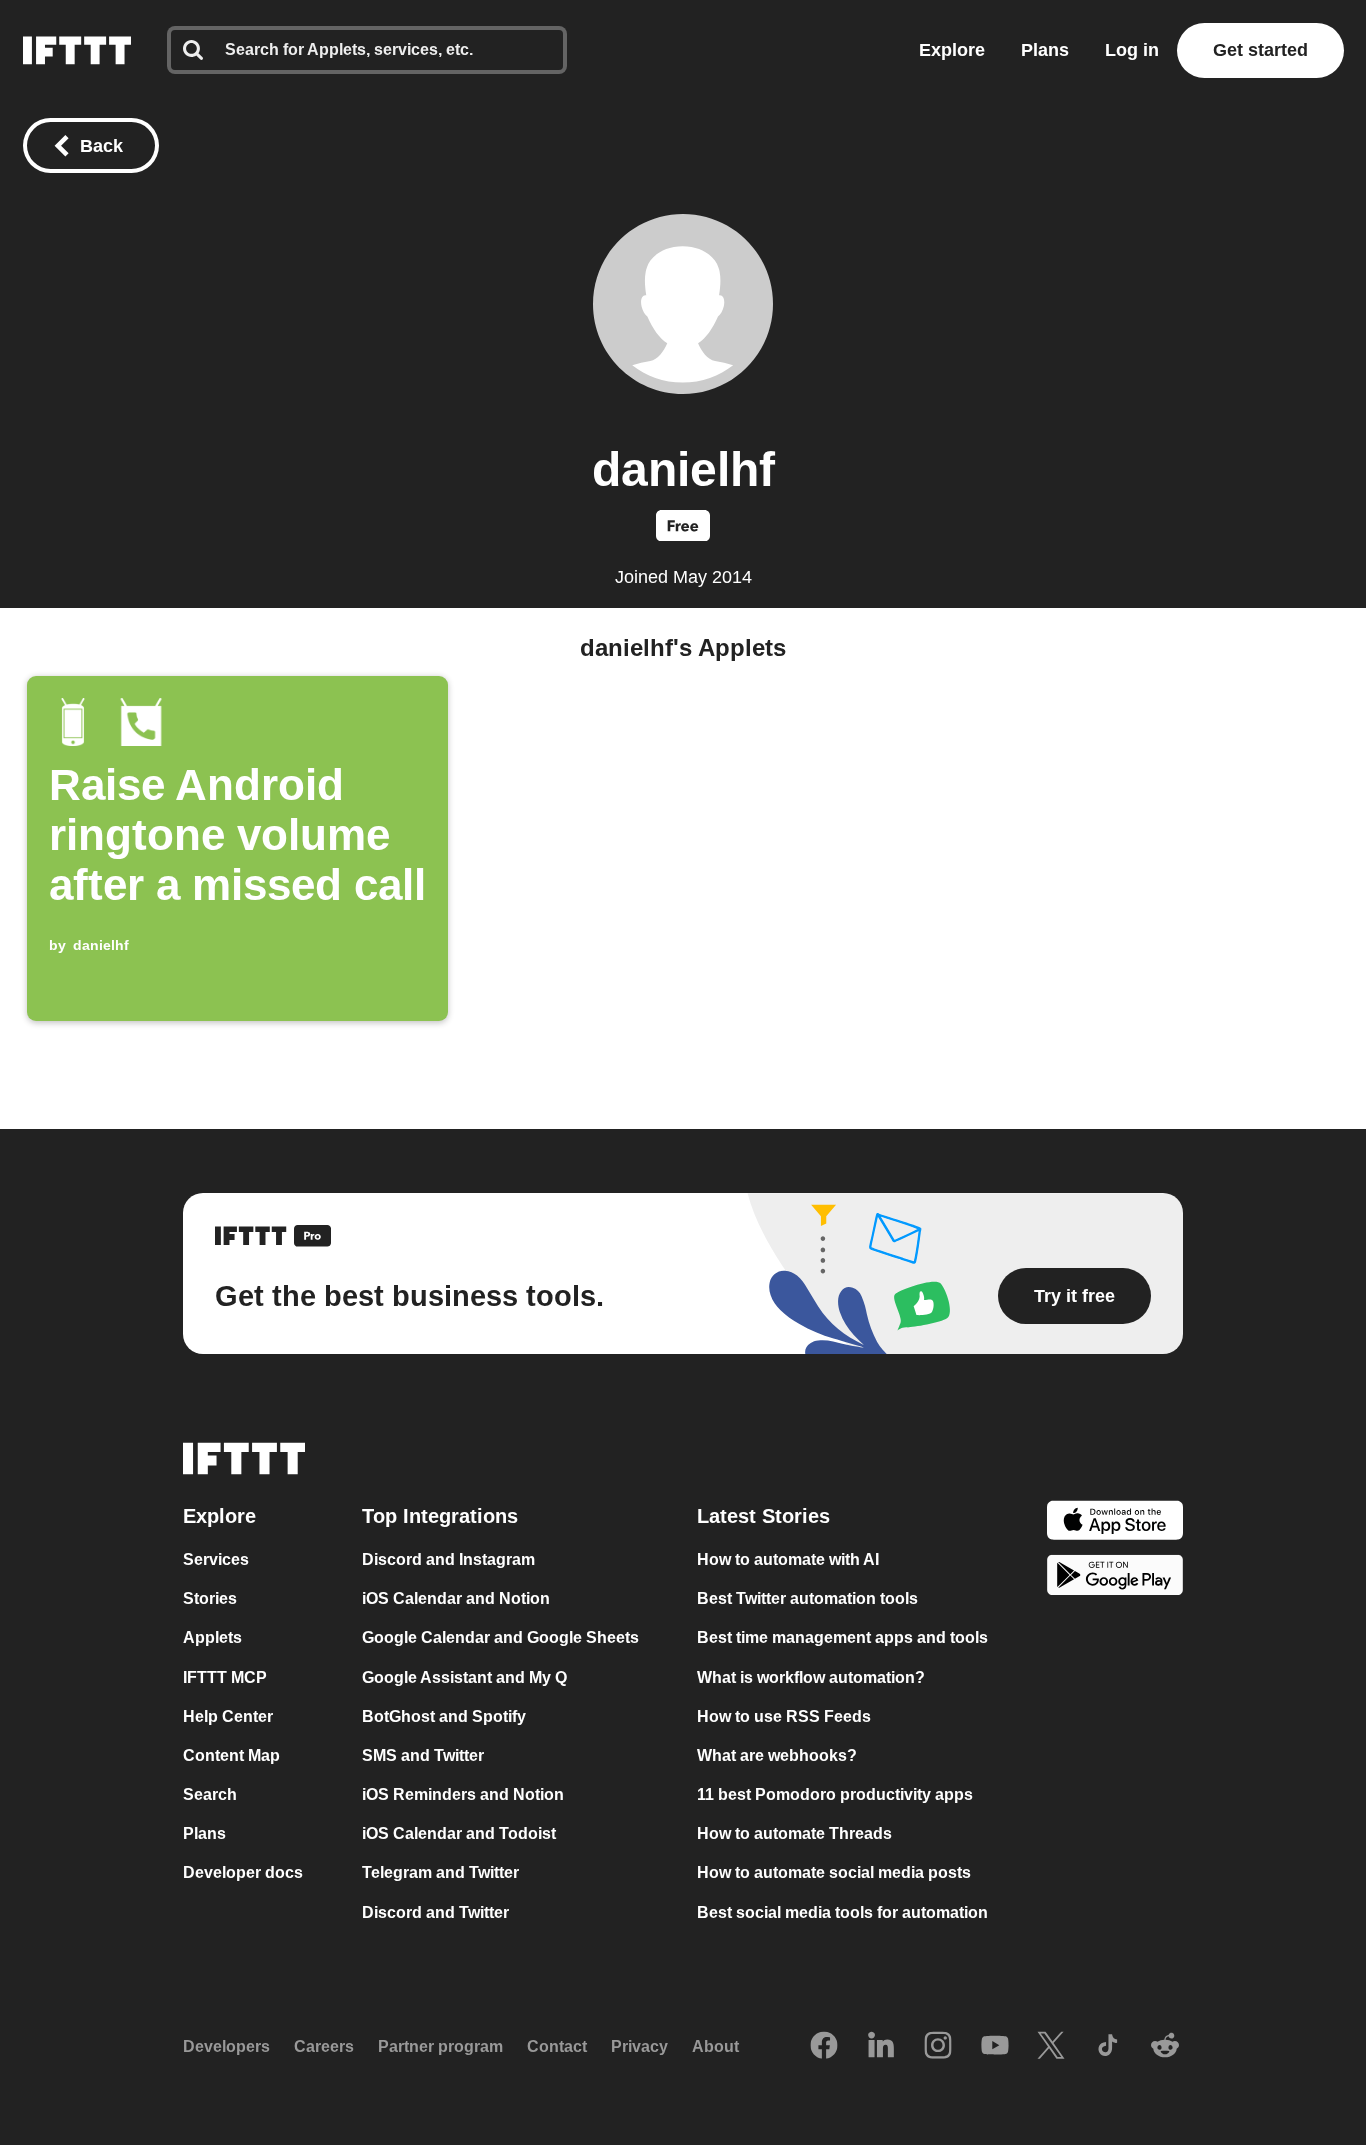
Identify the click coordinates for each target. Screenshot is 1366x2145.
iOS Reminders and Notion (463, 1794)
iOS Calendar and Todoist (459, 1833)
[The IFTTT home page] (77, 50)
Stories (210, 1598)
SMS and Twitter (423, 1755)
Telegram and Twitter (440, 1873)
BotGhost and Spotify (444, 1716)
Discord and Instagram (448, 1559)
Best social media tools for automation (842, 1912)
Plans (1045, 50)
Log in (1132, 50)
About (715, 2046)
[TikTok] (1108, 2047)
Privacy (639, 2046)
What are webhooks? (777, 1755)
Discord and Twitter (435, 1912)
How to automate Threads (794, 1833)
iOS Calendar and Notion (456, 1598)
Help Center (228, 1716)
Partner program (440, 2046)
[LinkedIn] (881, 2047)
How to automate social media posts (834, 1873)
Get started (1260, 50)
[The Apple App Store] (1115, 1522)
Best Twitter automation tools (807, 1598)
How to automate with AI (788, 1559)
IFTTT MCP (225, 1677)
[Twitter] (1051, 2047)
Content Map (231, 1755)
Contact (557, 2046)
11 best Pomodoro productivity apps (835, 1794)
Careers (324, 2046)
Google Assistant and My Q (464, 1677)
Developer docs (243, 1873)
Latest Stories (763, 1516)
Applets (212, 1638)
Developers (226, 2046)
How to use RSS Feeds (784, 1716)
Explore (952, 50)
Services (216, 1559)
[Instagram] (938, 2047)
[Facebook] (824, 2047)
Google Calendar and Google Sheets (500, 1638)
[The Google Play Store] (1115, 1578)
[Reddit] (1165, 2047)
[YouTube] (995, 2047)
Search (210, 1794)
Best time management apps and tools (842, 1638)
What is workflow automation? (811, 1677)
